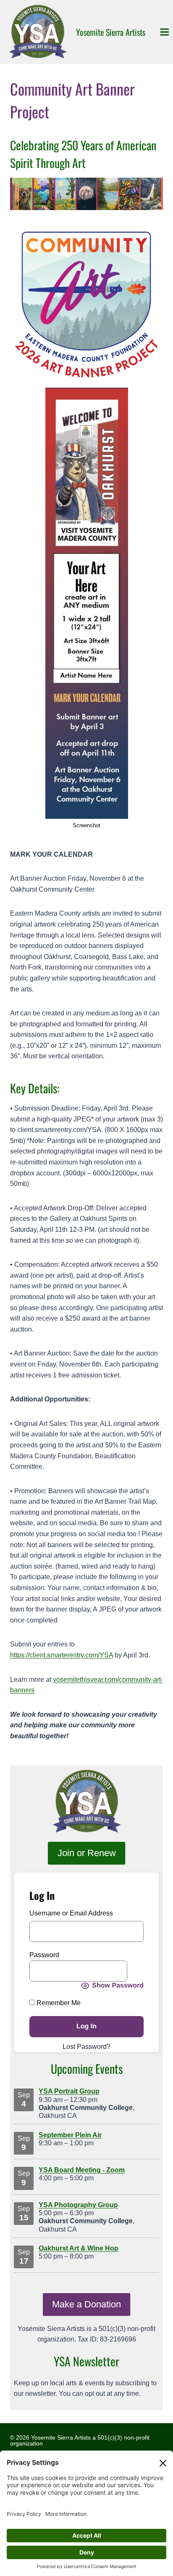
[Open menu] (164, 32)
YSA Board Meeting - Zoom (82, 2170)
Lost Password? (86, 2047)
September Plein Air (70, 2135)
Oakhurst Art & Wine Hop (79, 2248)
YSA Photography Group (78, 2205)
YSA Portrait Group (69, 2091)
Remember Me (58, 2003)
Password (44, 1955)
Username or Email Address (71, 1913)
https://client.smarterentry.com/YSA (62, 1655)
